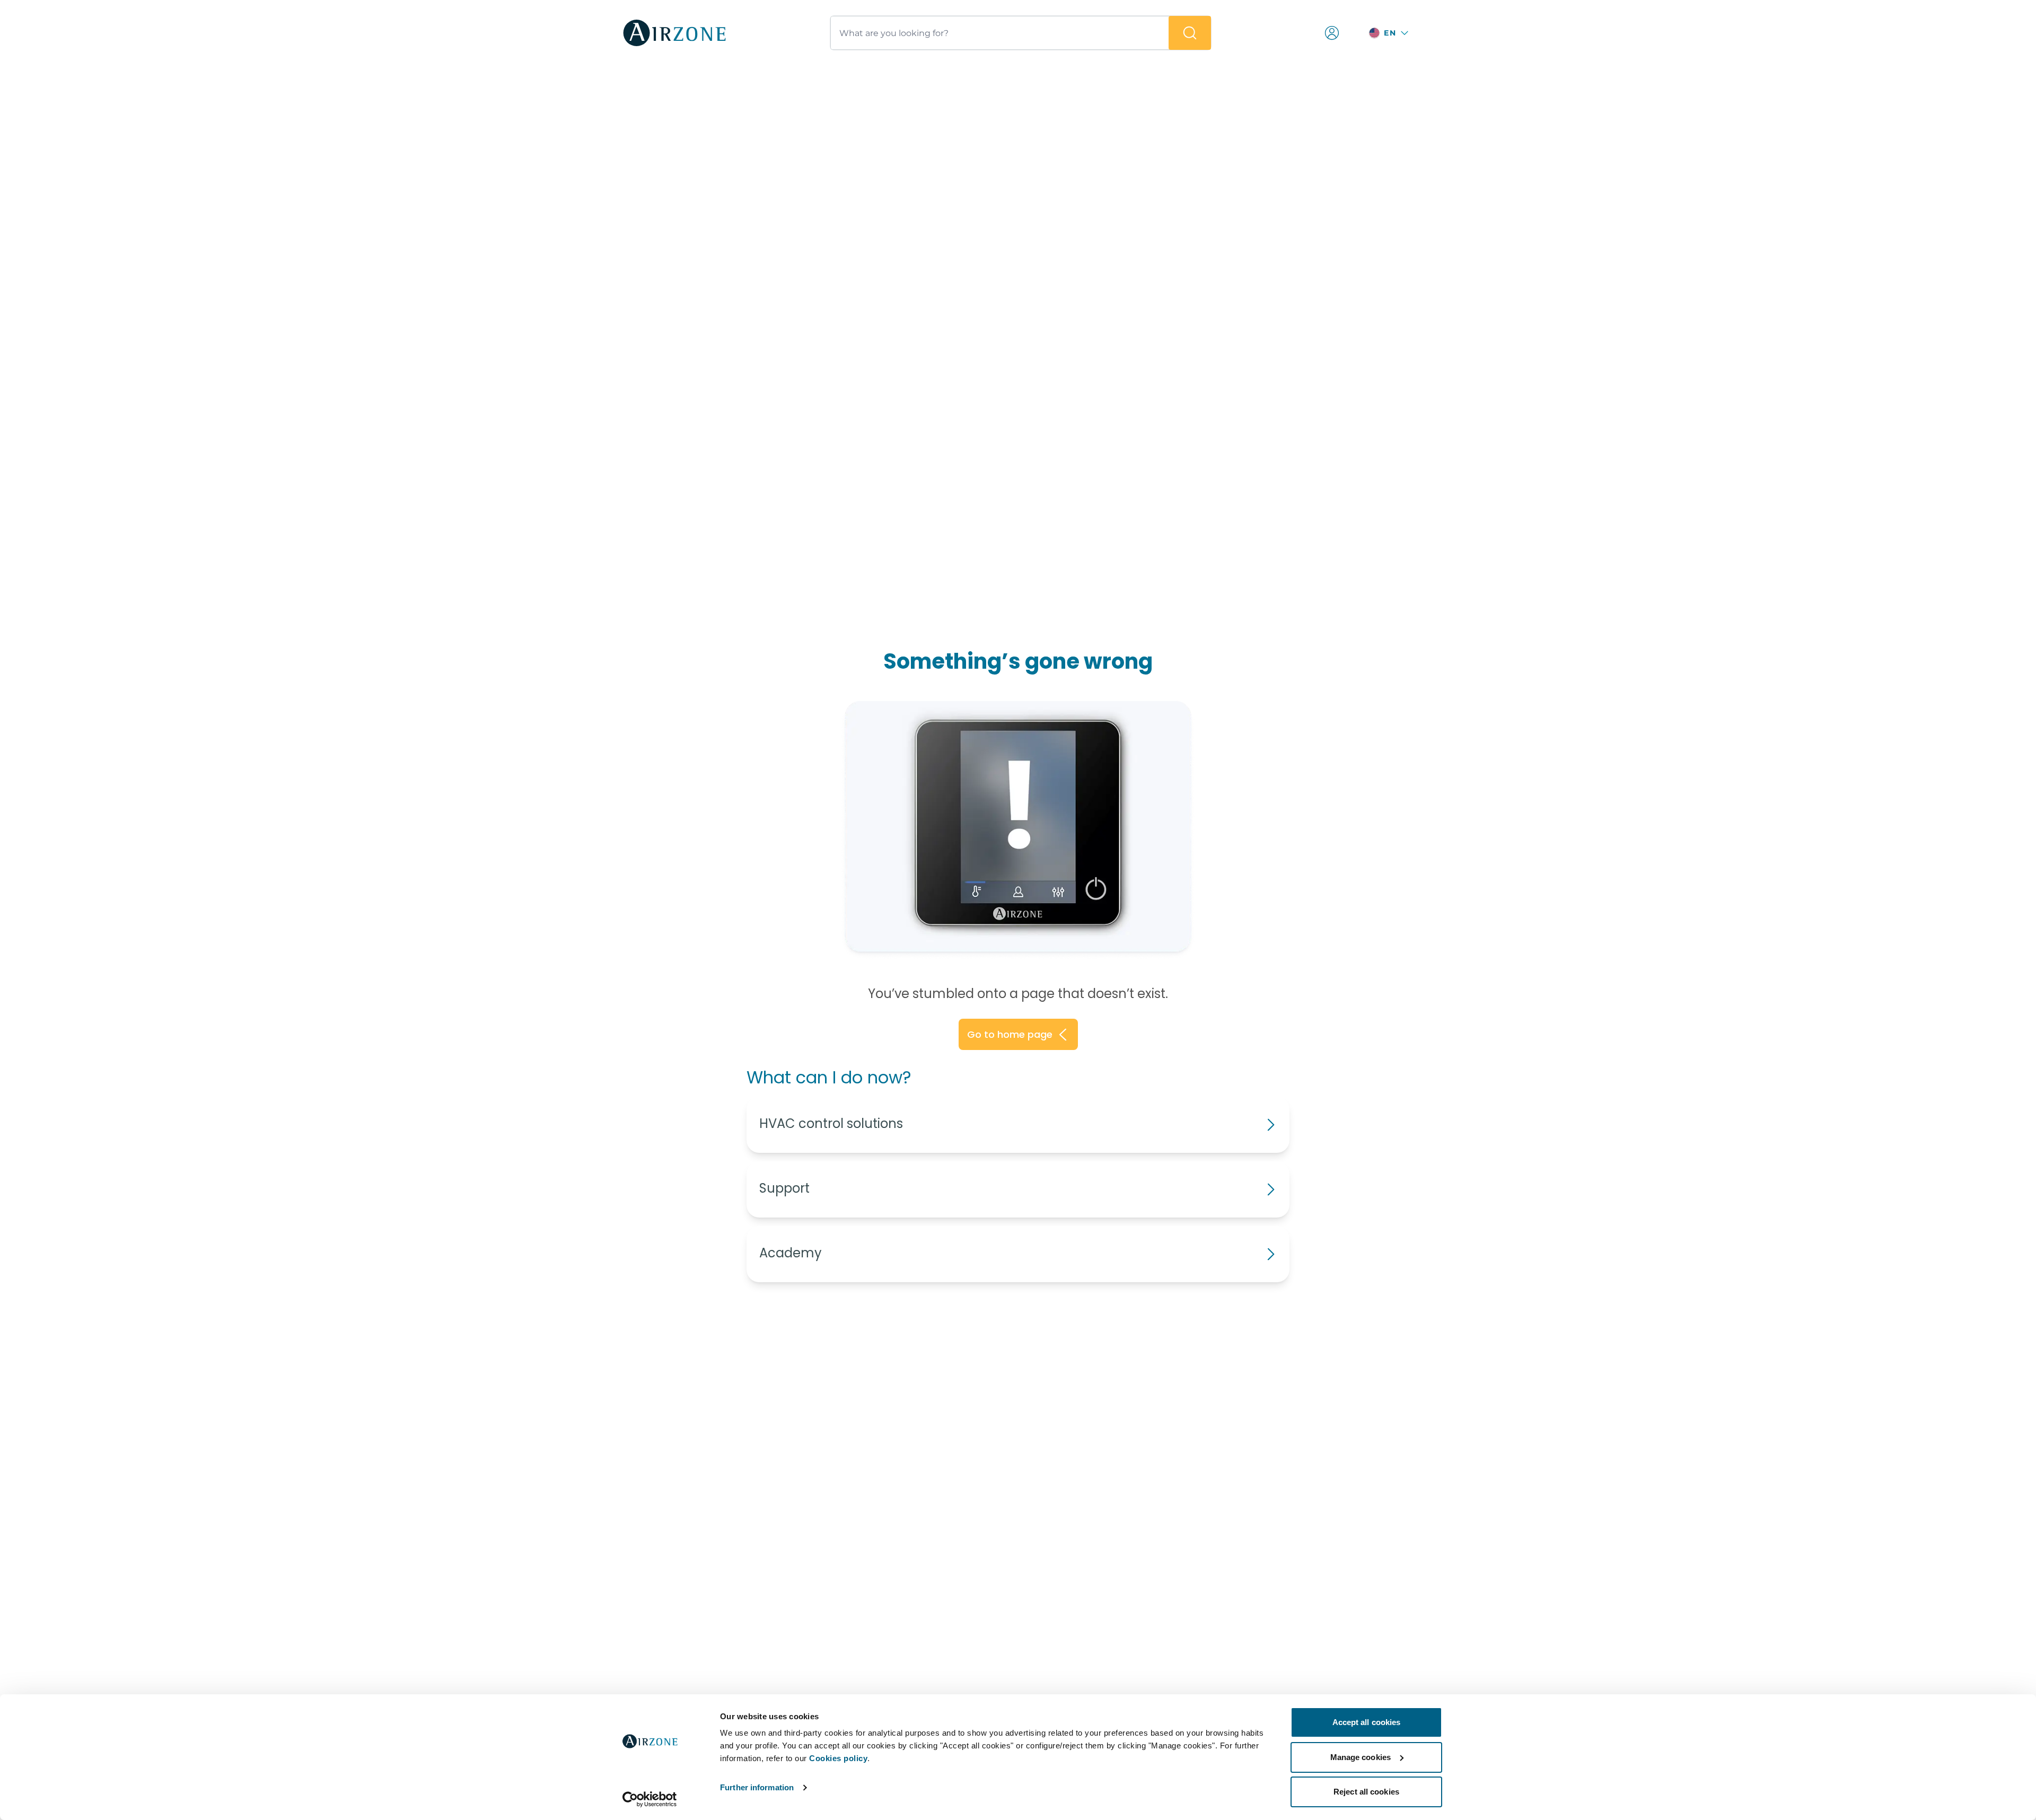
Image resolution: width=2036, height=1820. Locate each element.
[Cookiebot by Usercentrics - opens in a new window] (650, 1799)
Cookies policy (838, 1758)
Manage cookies (1361, 1757)
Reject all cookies (1366, 1792)
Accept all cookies (1367, 1722)
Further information (757, 1787)
